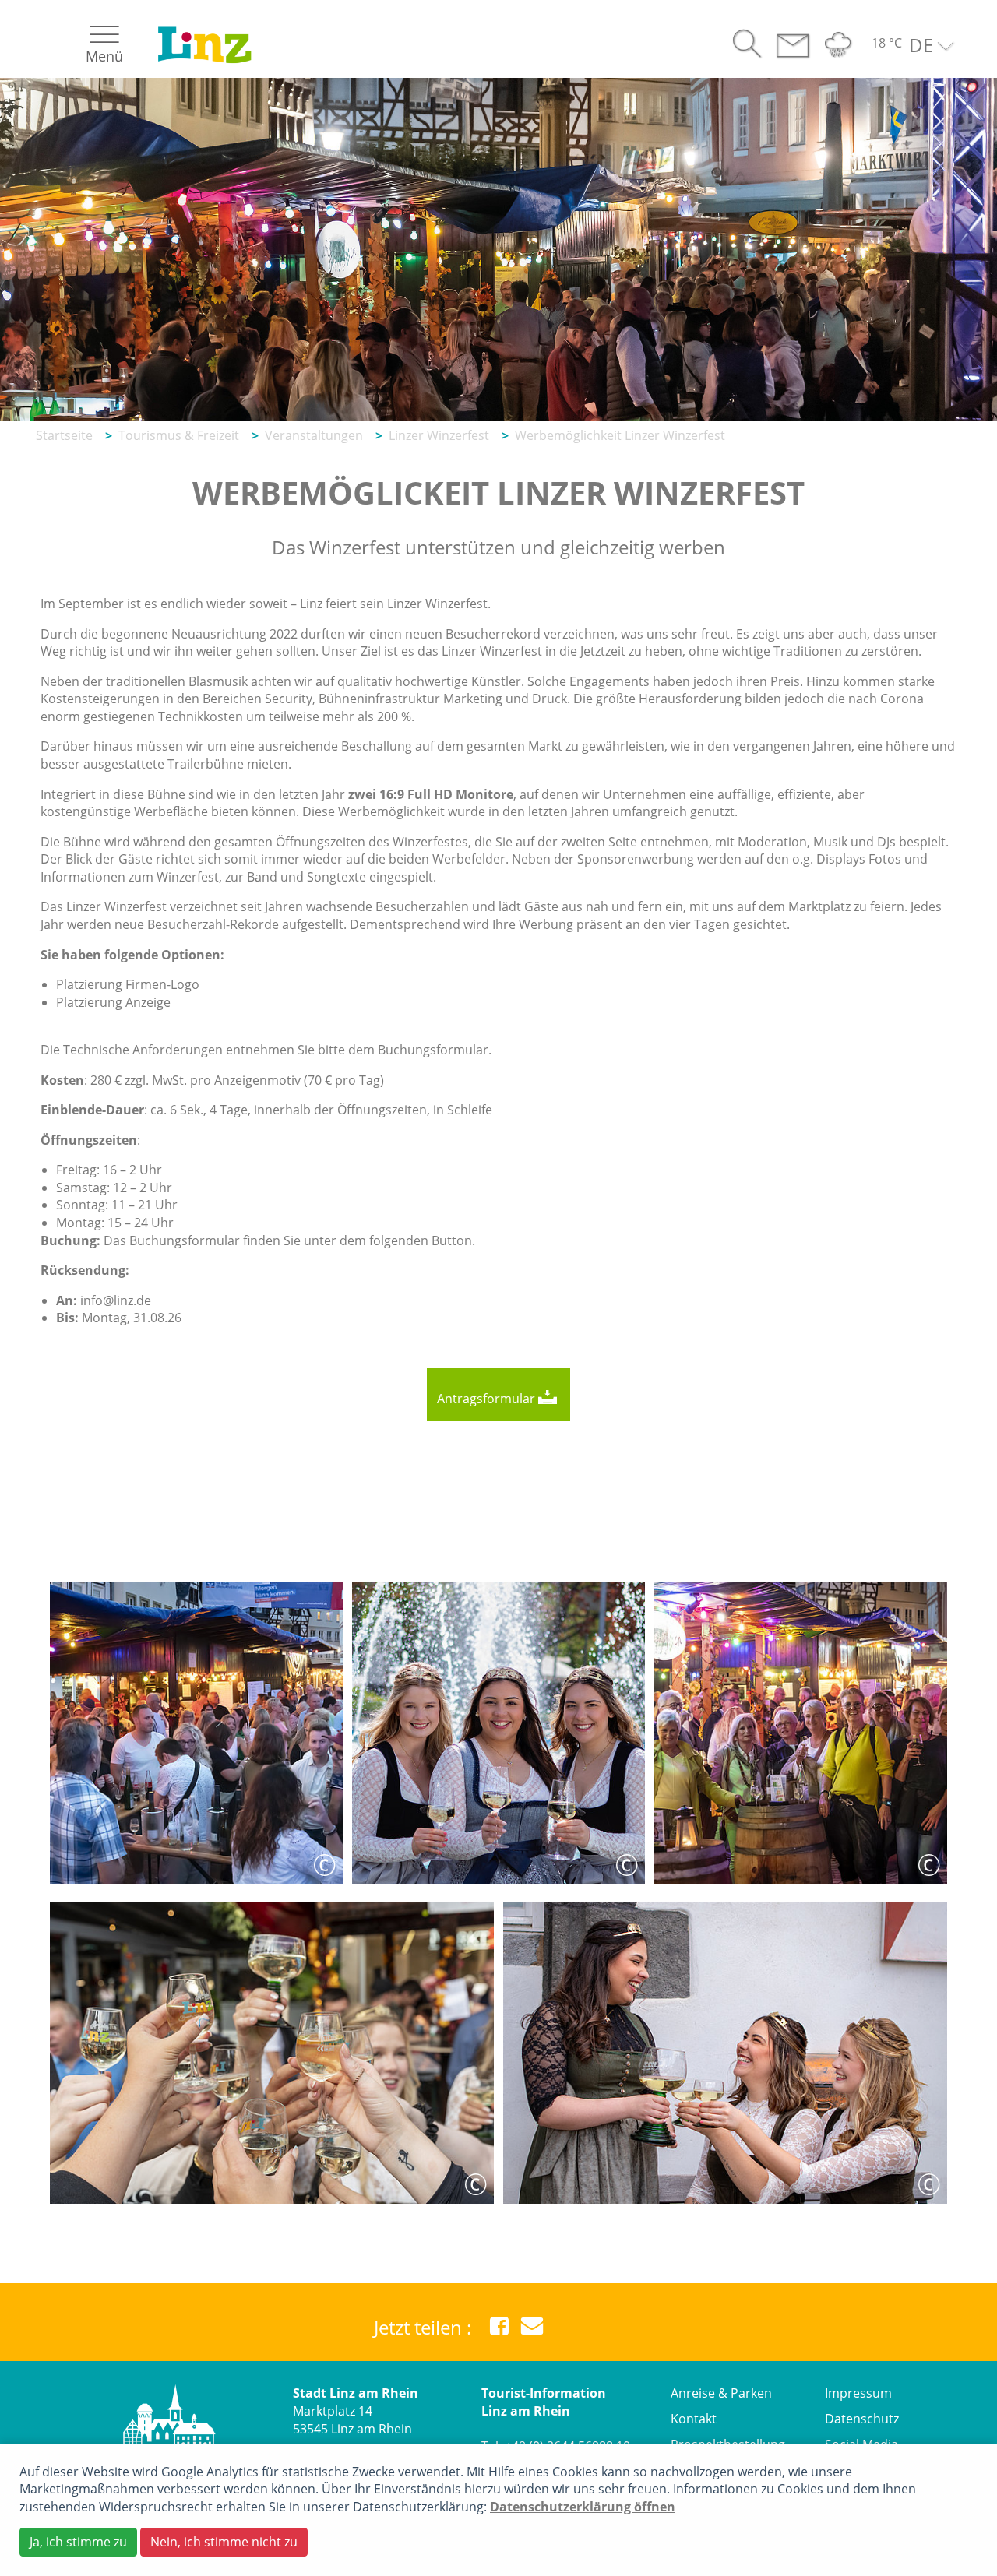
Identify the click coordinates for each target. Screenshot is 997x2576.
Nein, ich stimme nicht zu (224, 2542)
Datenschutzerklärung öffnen (583, 2507)
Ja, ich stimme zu (78, 2542)
